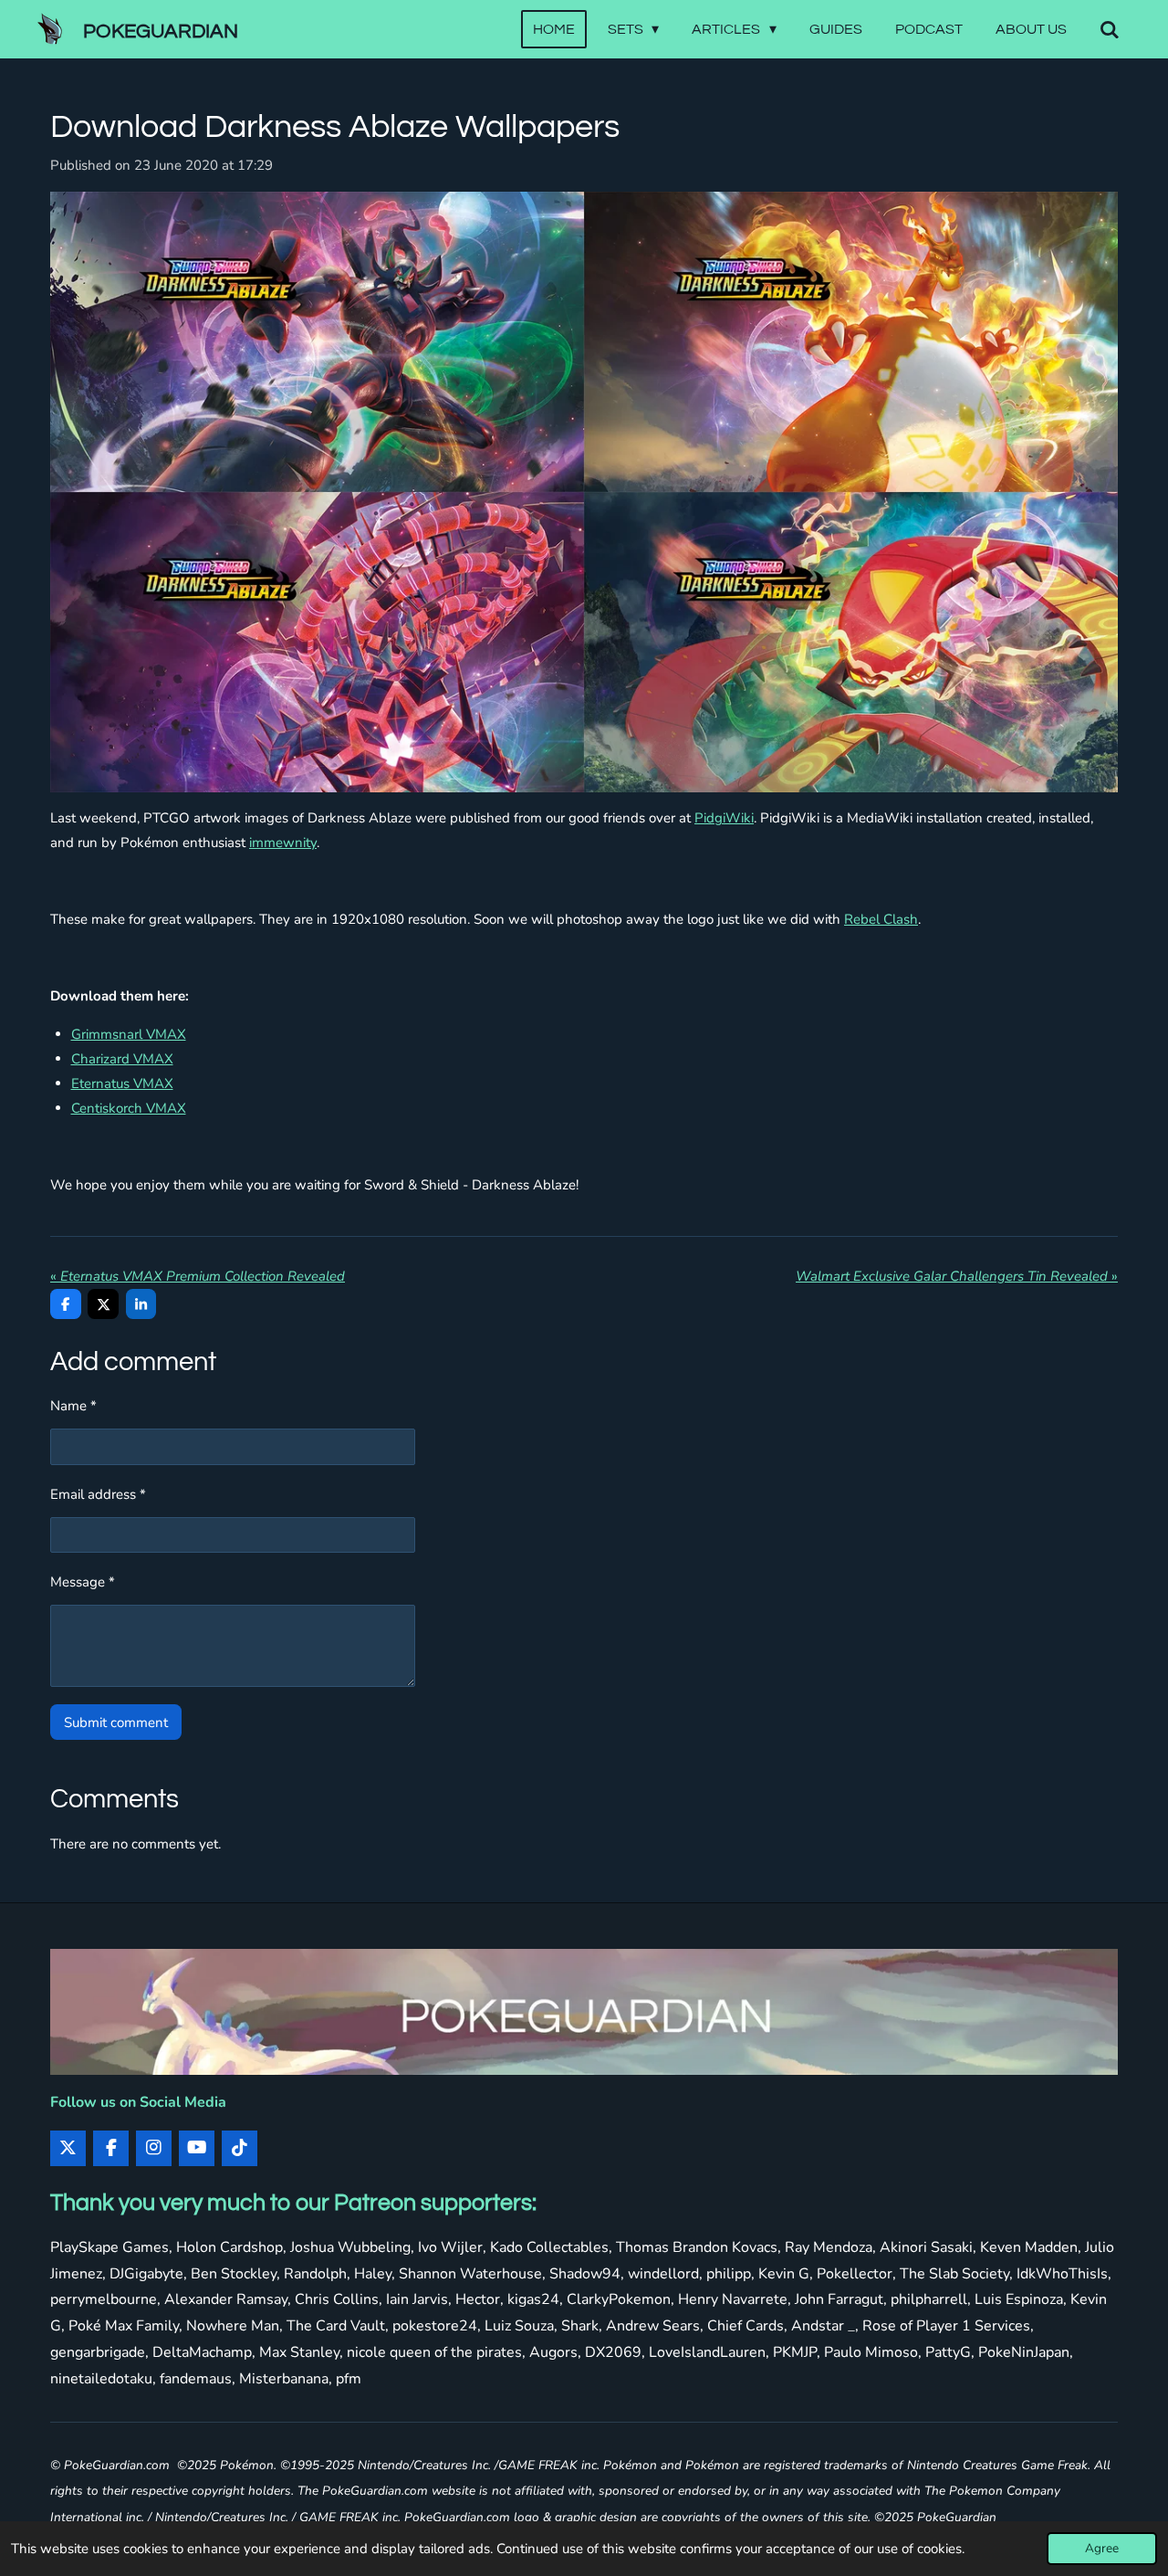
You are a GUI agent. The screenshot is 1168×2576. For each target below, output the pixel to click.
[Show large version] (584, 492)
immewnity (283, 843)
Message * (83, 1582)
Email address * (98, 1494)
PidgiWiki (724, 818)
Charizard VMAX (122, 1059)
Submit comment (116, 1723)
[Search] (1110, 30)
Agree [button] (1102, 2548)
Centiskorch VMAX (129, 1108)
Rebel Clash (881, 919)
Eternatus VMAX (122, 1084)
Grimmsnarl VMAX (129, 1034)
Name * (73, 1406)
